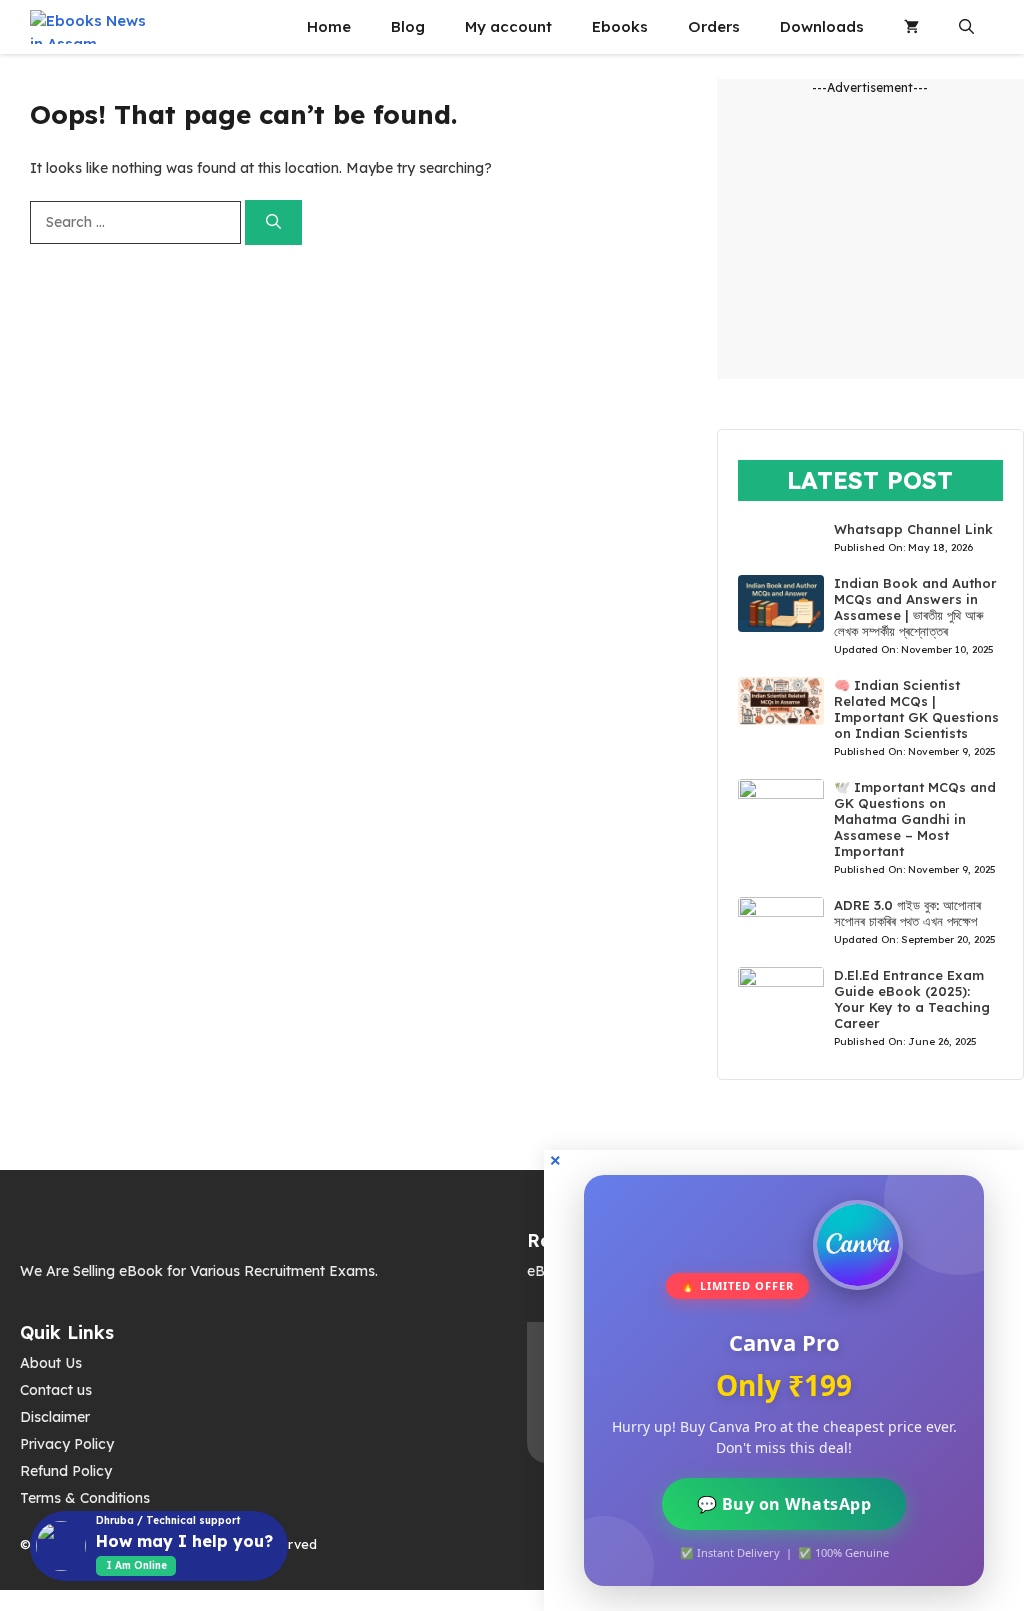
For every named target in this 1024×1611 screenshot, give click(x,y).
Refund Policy (66, 1471)
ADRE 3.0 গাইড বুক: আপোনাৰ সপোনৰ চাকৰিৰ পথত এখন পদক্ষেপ (907, 913)
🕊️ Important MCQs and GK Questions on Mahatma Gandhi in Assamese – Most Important (915, 819)
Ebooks (620, 26)
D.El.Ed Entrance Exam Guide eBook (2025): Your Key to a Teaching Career (912, 999)
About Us (51, 1363)
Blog (408, 26)
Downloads (822, 26)
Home (329, 26)
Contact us (56, 1390)
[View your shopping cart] (911, 27)
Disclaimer (55, 1417)
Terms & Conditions (85, 1498)
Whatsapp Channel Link (913, 529)
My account (508, 26)
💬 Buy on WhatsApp (784, 1504)
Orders (714, 26)
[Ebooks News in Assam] (89, 27)
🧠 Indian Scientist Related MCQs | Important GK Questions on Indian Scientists (916, 709)
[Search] (273, 222)
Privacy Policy (67, 1444)
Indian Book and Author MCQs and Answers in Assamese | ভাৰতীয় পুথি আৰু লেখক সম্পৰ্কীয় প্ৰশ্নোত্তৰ (915, 607)
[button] (966, 27)
